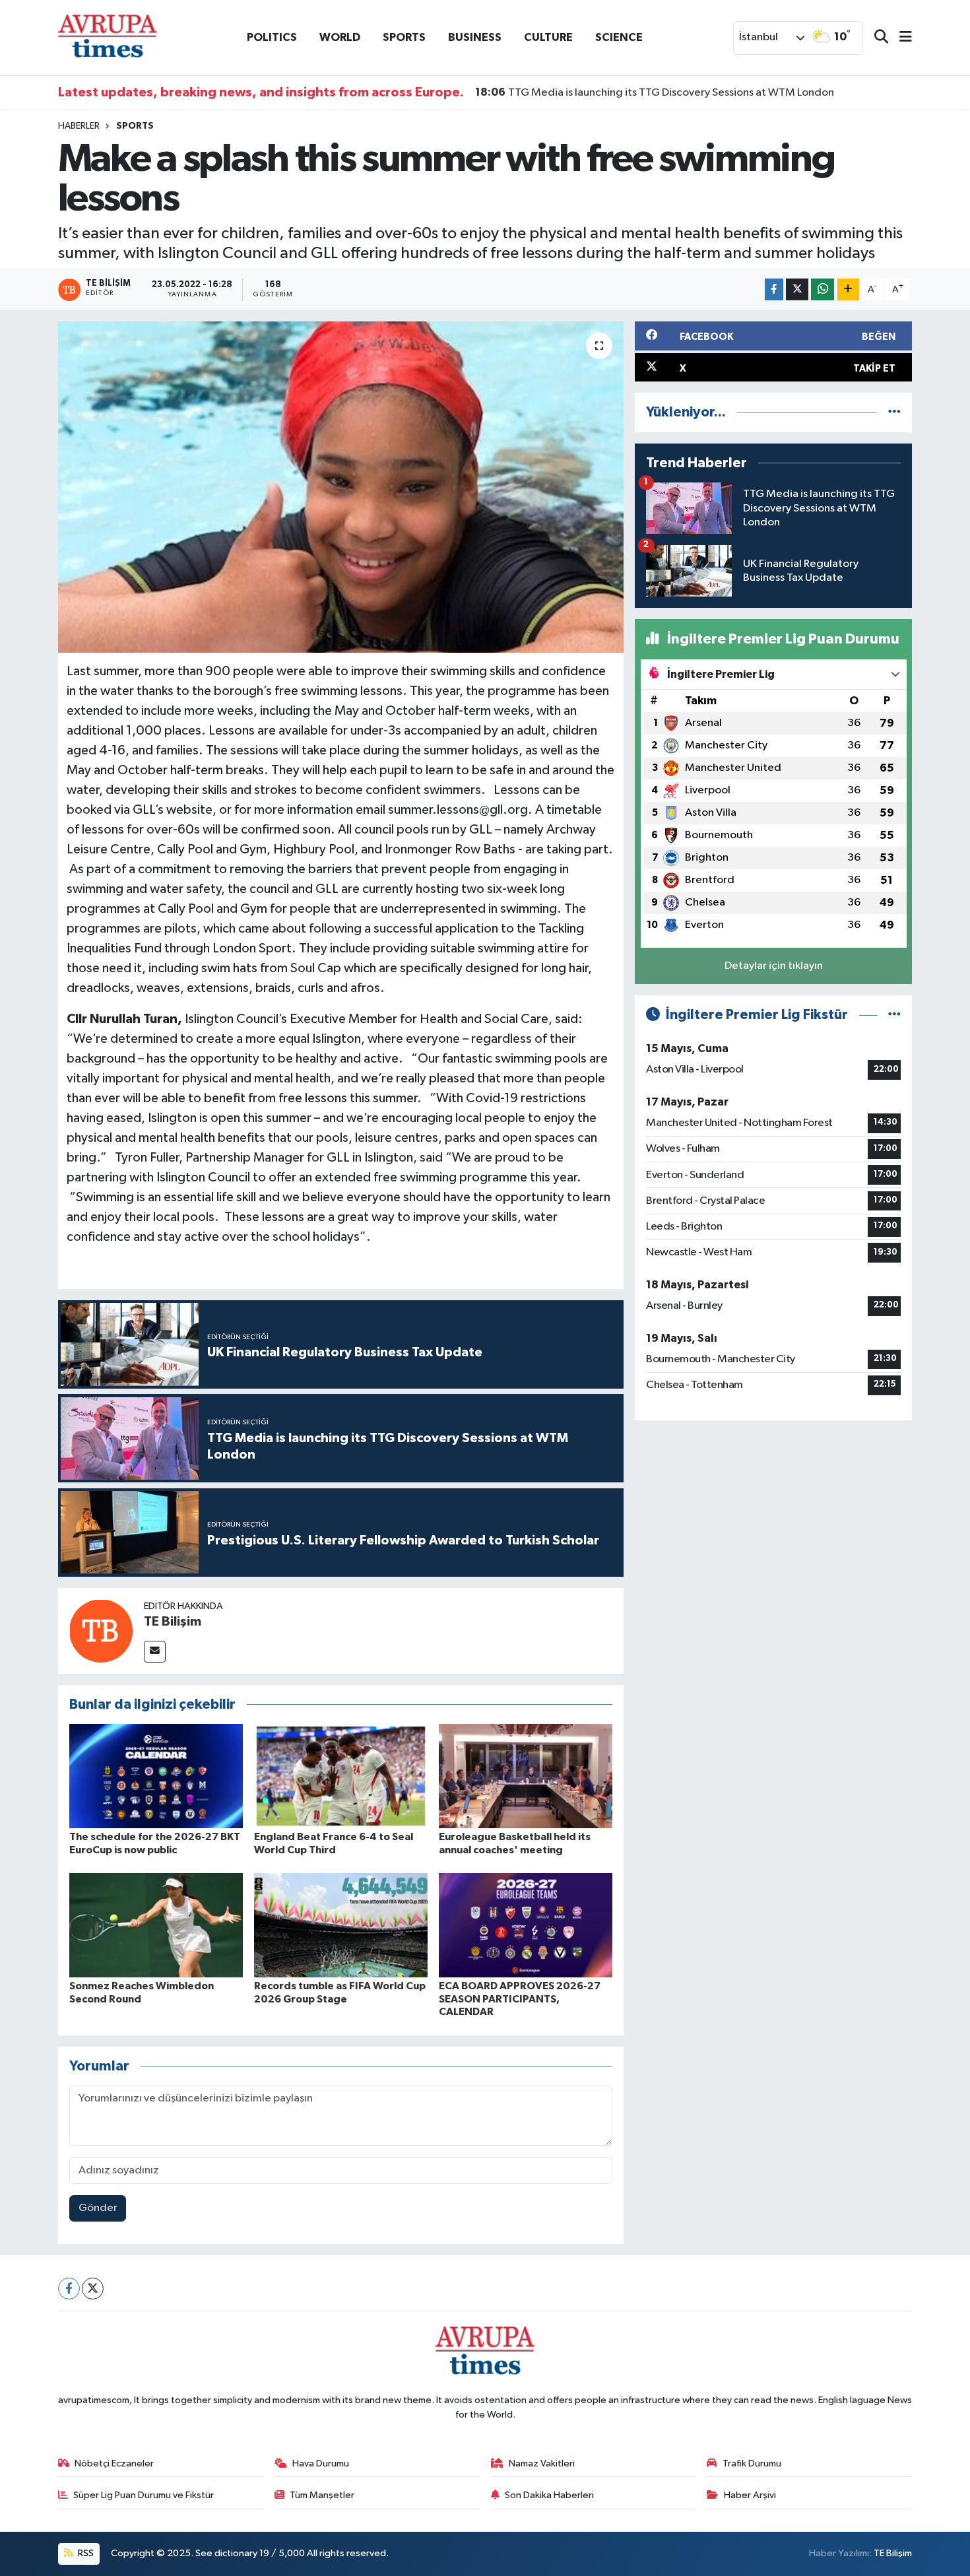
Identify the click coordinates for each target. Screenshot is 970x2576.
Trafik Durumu (752, 2463)
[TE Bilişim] (101, 1631)
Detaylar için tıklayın (774, 966)
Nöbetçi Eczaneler (114, 2463)
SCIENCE (619, 37)
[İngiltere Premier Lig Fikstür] (894, 1015)
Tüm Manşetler (322, 2495)
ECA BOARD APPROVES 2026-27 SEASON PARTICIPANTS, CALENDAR (520, 1998)
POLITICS (272, 37)
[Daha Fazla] (848, 289)
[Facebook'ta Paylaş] (774, 289)
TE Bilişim (173, 1622)
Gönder (98, 2208)
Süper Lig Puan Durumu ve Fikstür (144, 2495)
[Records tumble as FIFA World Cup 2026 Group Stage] (341, 1925)
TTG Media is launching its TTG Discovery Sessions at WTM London (655, 92)
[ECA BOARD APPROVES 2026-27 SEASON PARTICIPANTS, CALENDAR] (526, 1925)
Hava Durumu (321, 2463)
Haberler (79, 126)
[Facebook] (69, 2289)
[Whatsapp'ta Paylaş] (823, 289)
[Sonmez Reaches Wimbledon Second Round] (156, 1925)
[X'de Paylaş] (797, 289)
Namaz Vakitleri (542, 2463)
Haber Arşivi (750, 2495)
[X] (93, 2289)
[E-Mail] (155, 1652)
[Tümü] (894, 412)
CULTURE (548, 37)
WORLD (340, 37)
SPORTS (404, 37)
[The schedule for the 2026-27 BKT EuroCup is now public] (156, 1776)
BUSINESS (475, 37)
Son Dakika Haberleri (549, 2495)
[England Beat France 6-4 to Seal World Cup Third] (341, 1776)
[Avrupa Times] (108, 37)
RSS (85, 2553)
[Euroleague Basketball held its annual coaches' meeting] (526, 1776)
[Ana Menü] (900, 38)
